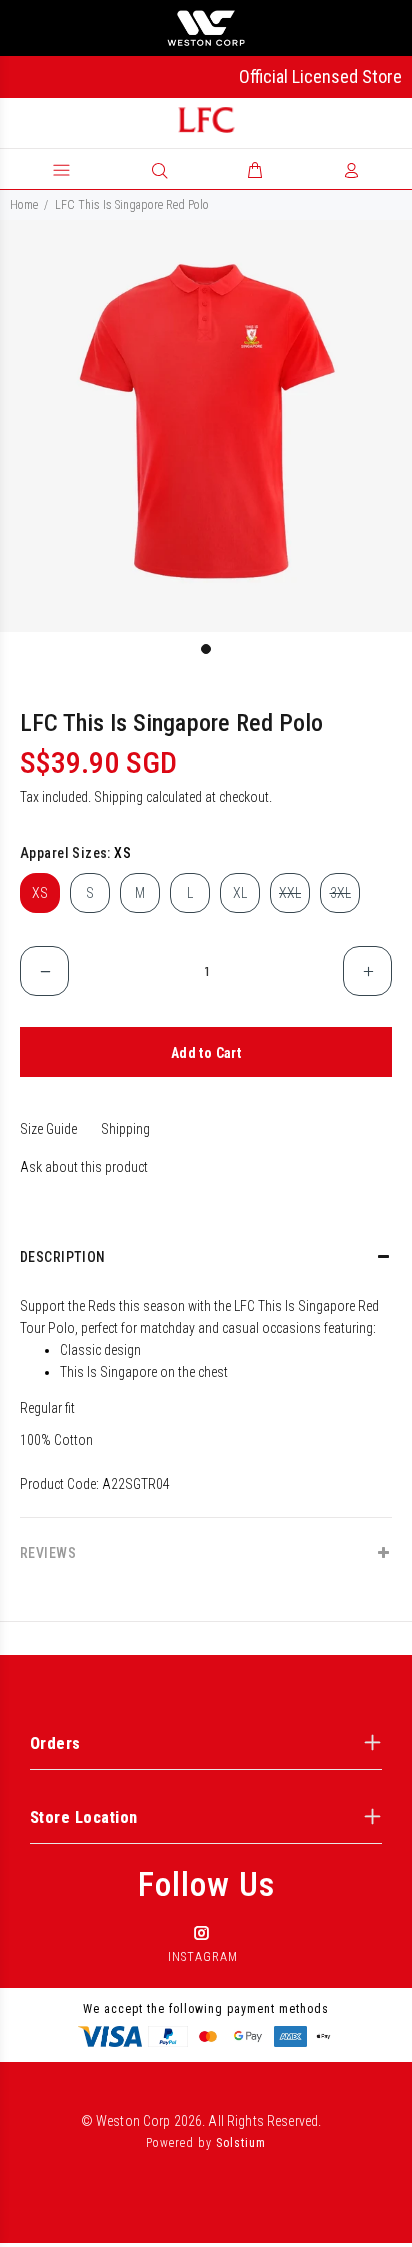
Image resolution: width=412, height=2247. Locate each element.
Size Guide (48, 1129)
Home (24, 205)
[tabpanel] (206, 426)
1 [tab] (206, 649)
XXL (290, 893)
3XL (340, 893)
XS (40, 893)
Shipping (118, 797)
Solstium (241, 2143)
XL (240, 893)
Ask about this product (84, 1167)
